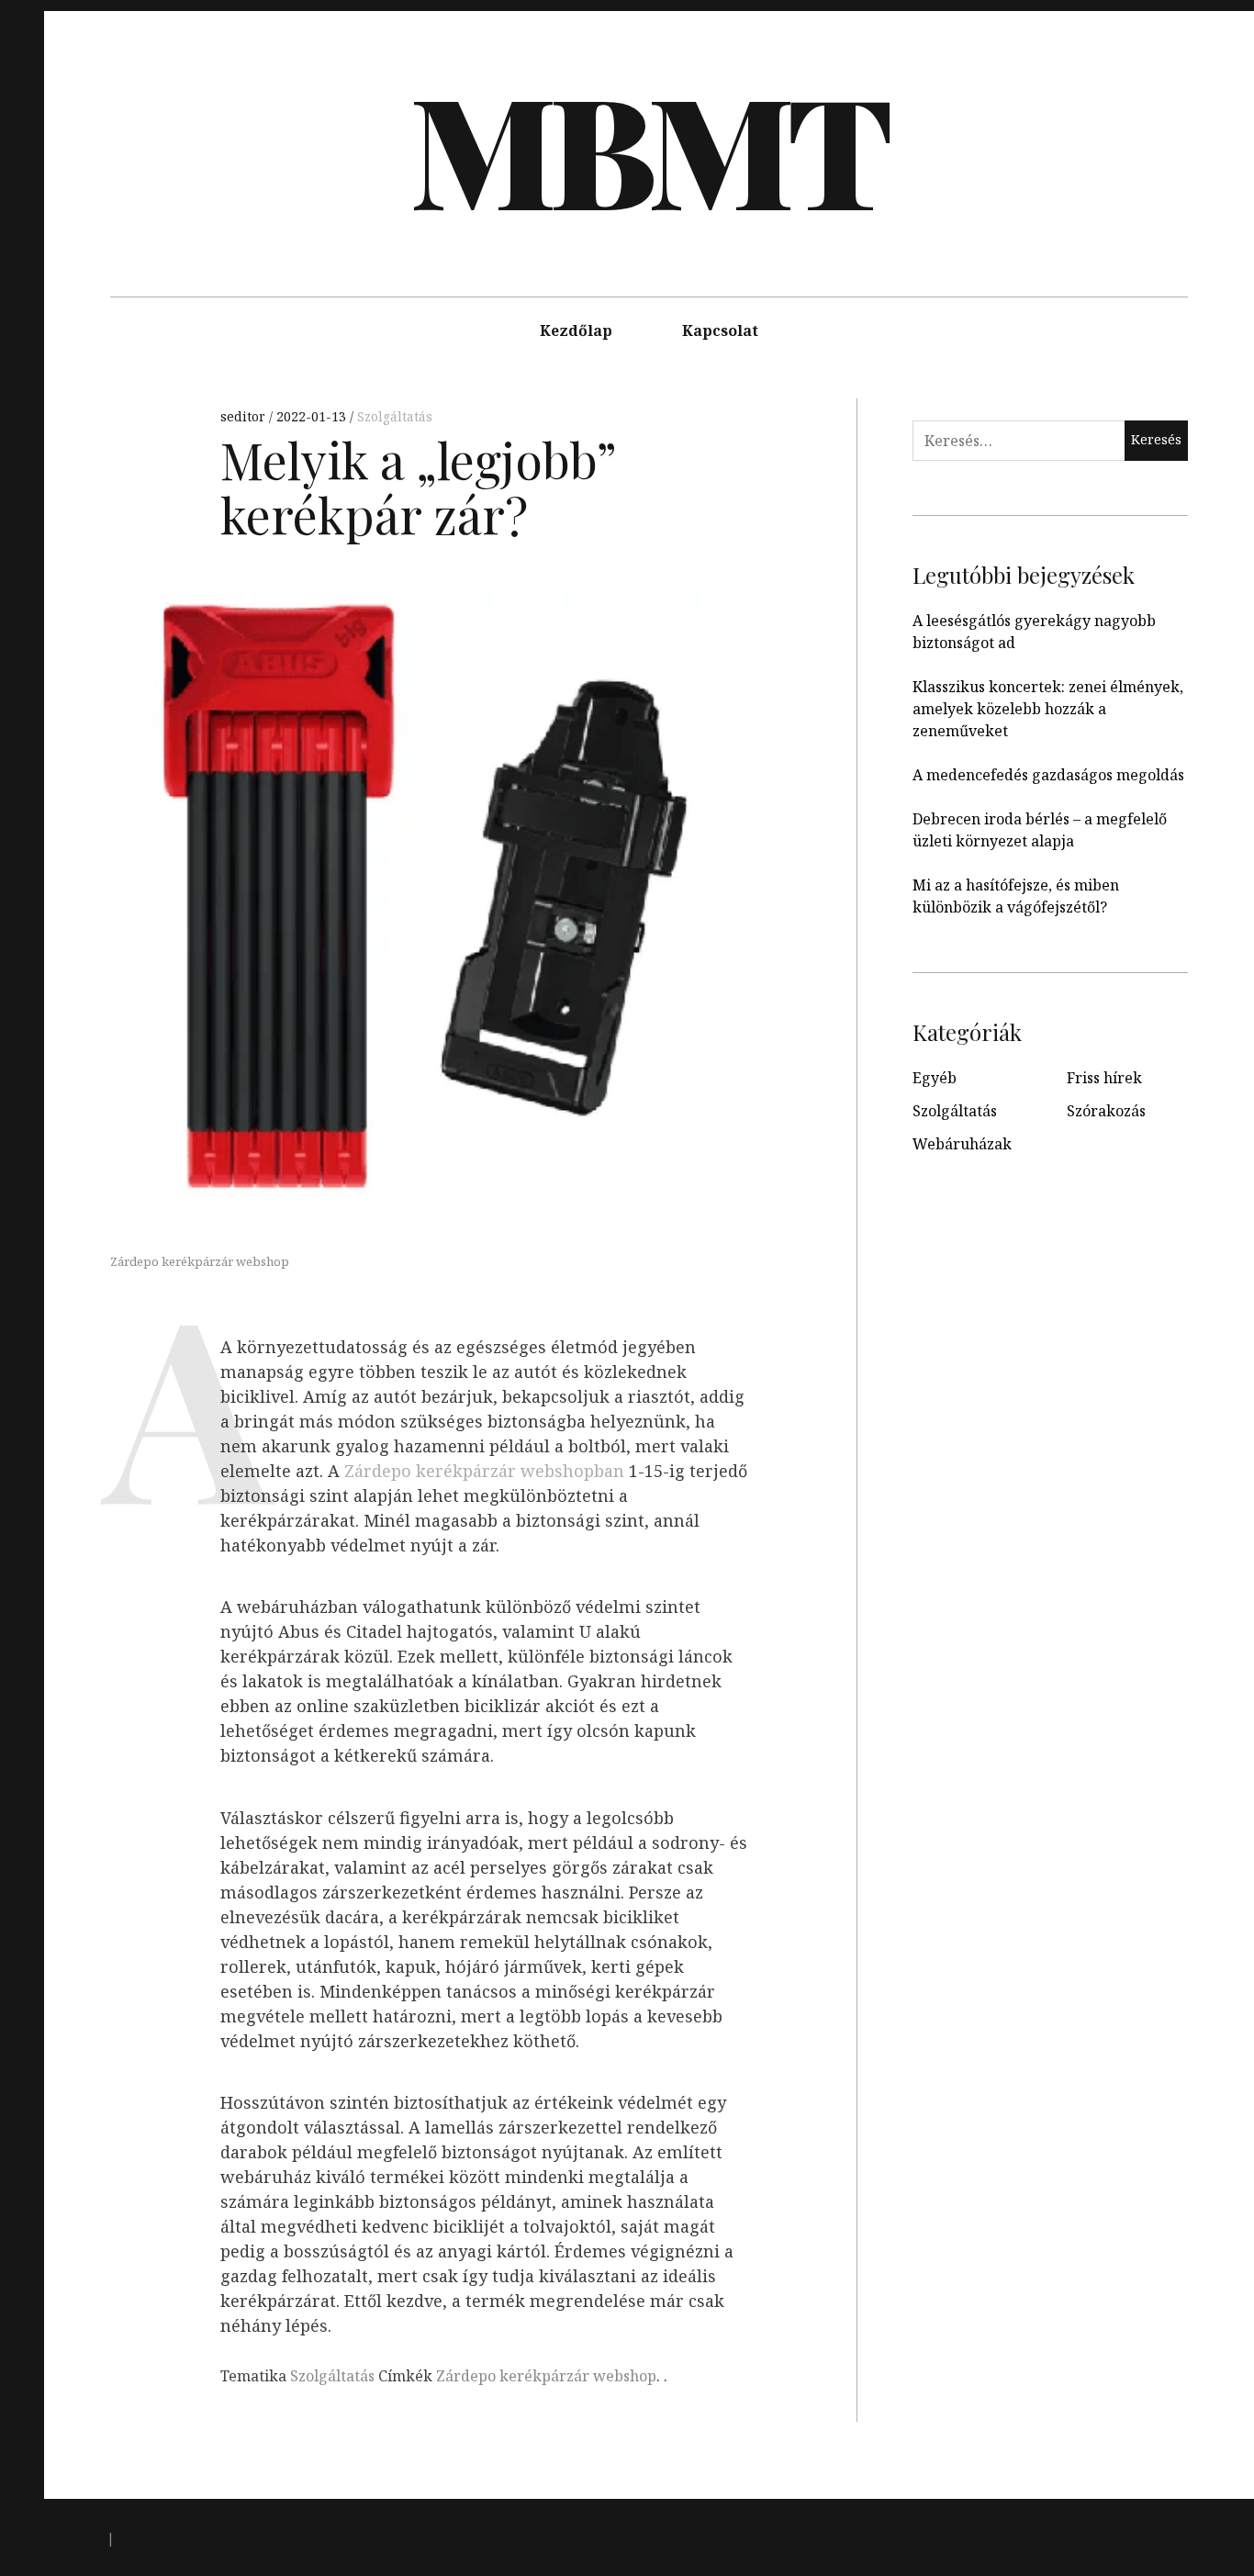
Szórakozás (1106, 1111)
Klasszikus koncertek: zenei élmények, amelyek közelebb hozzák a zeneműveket (1048, 709)
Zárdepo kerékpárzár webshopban (484, 1471)
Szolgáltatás (395, 416)
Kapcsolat (720, 330)
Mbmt (647, 147)
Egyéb (935, 1078)
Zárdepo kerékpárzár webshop (546, 2376)
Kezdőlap (576, 330)
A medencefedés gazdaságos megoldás (1048, 775)
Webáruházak (962, 1144)
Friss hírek (1104, 1078)
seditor (245, 416)
